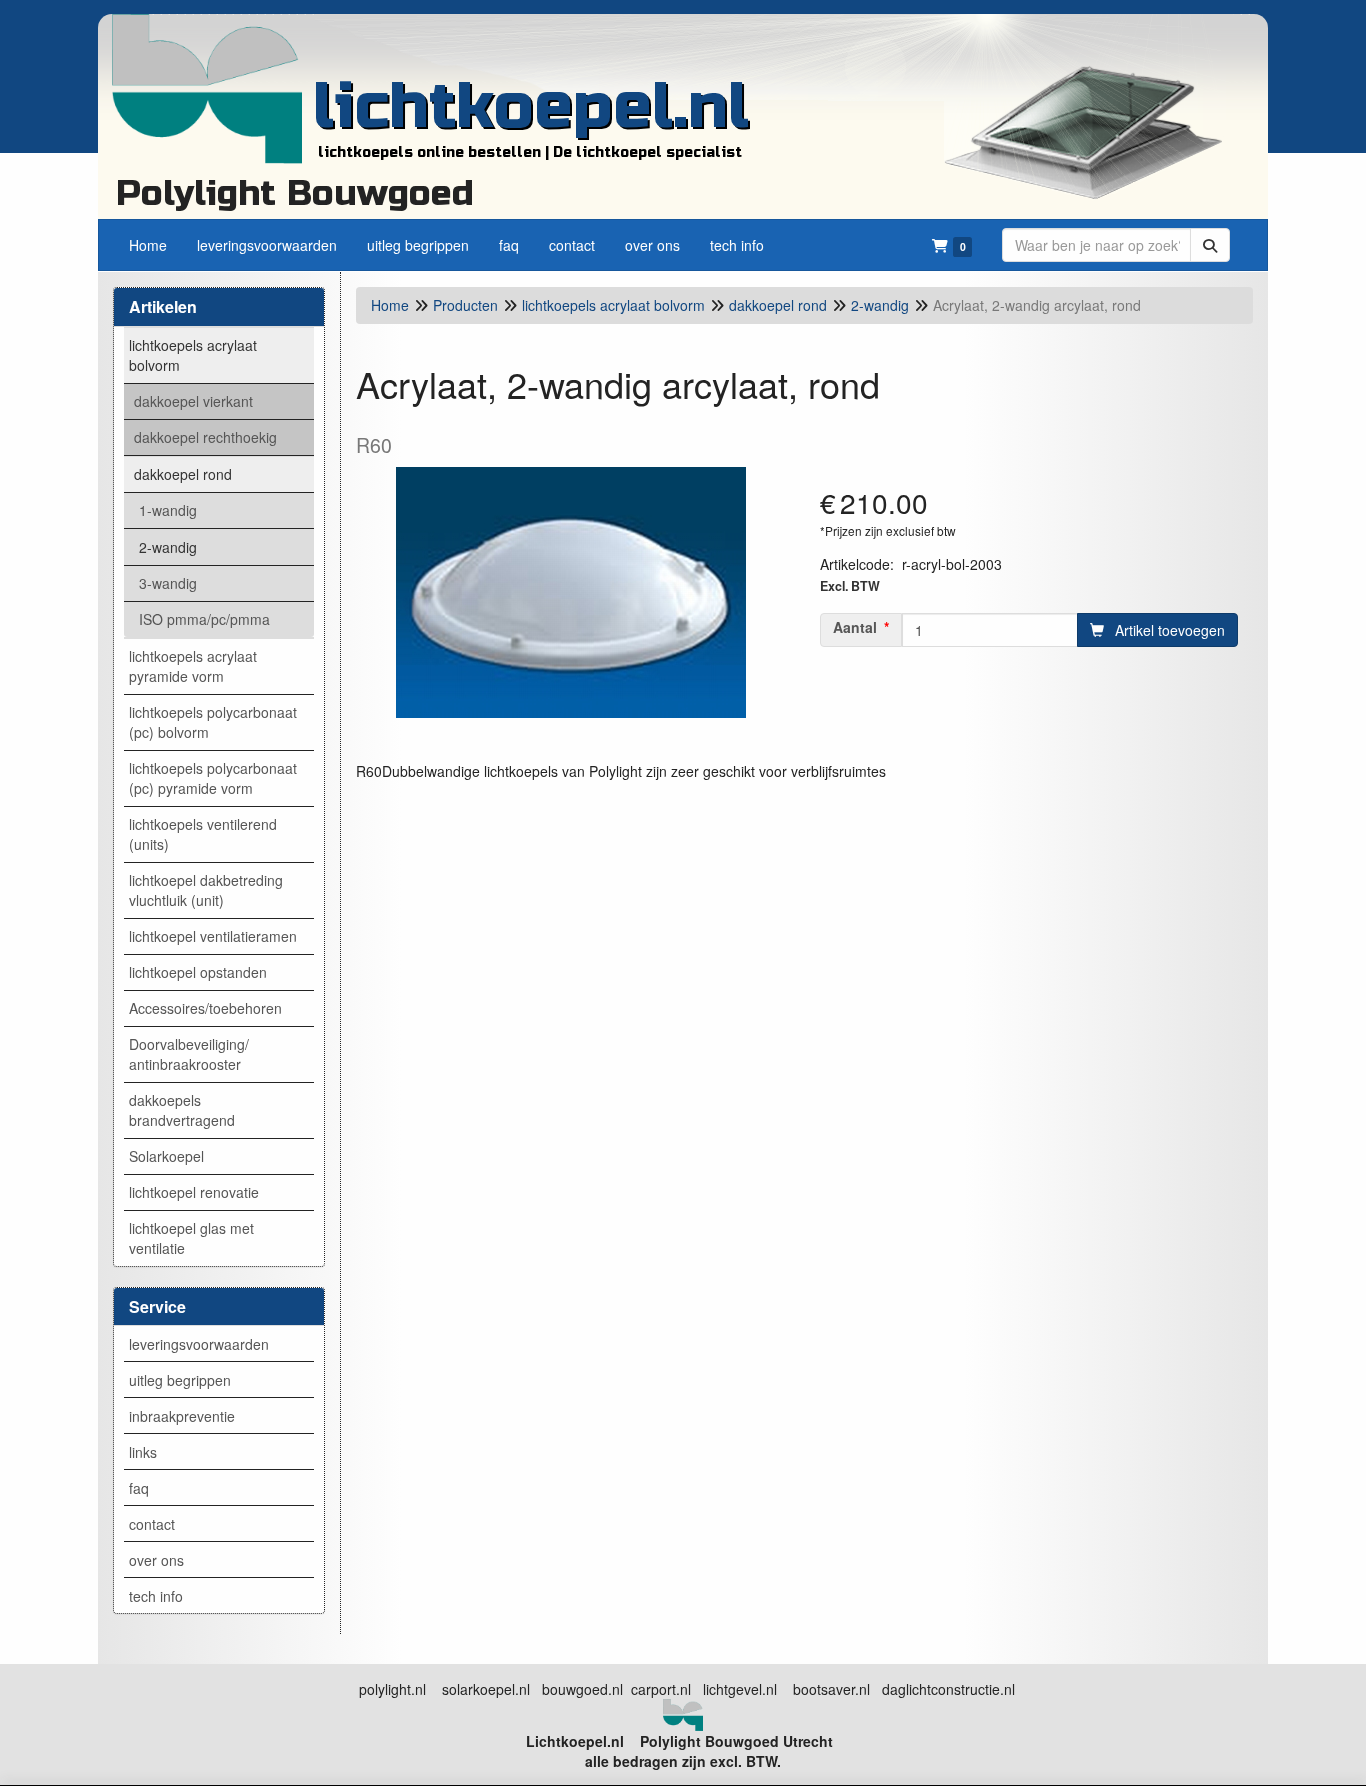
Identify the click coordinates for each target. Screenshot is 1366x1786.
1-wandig (168, 510)
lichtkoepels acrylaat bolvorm (193, 355)
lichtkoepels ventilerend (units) (203, 834)
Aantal (855, 627)
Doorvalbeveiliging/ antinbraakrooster (189, 1054)
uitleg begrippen (180, 1380)
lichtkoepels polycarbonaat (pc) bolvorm (213, 722)
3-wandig (168, 583)
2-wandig (168, 547)
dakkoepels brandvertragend (182, 1110)
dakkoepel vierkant (193, 401)
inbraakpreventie (182, 1416)
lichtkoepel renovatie (194, 1192)
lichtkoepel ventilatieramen (213, 936)
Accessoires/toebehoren (205, 1008)
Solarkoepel (166, 1156)
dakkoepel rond (183, 474)
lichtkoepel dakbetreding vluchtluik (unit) (206, 890)
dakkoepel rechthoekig (205, 437)
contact (152, 1524)
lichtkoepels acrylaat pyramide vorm (193, 666)
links (143, 1452)
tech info (156, 1596)
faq (139, 1488)
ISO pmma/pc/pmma (204, 619)
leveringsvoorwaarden (199, 1344)
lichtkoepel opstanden (198, 972)
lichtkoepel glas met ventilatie (191, 1238)
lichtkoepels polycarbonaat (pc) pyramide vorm (213, 778)
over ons (156, 1560)
